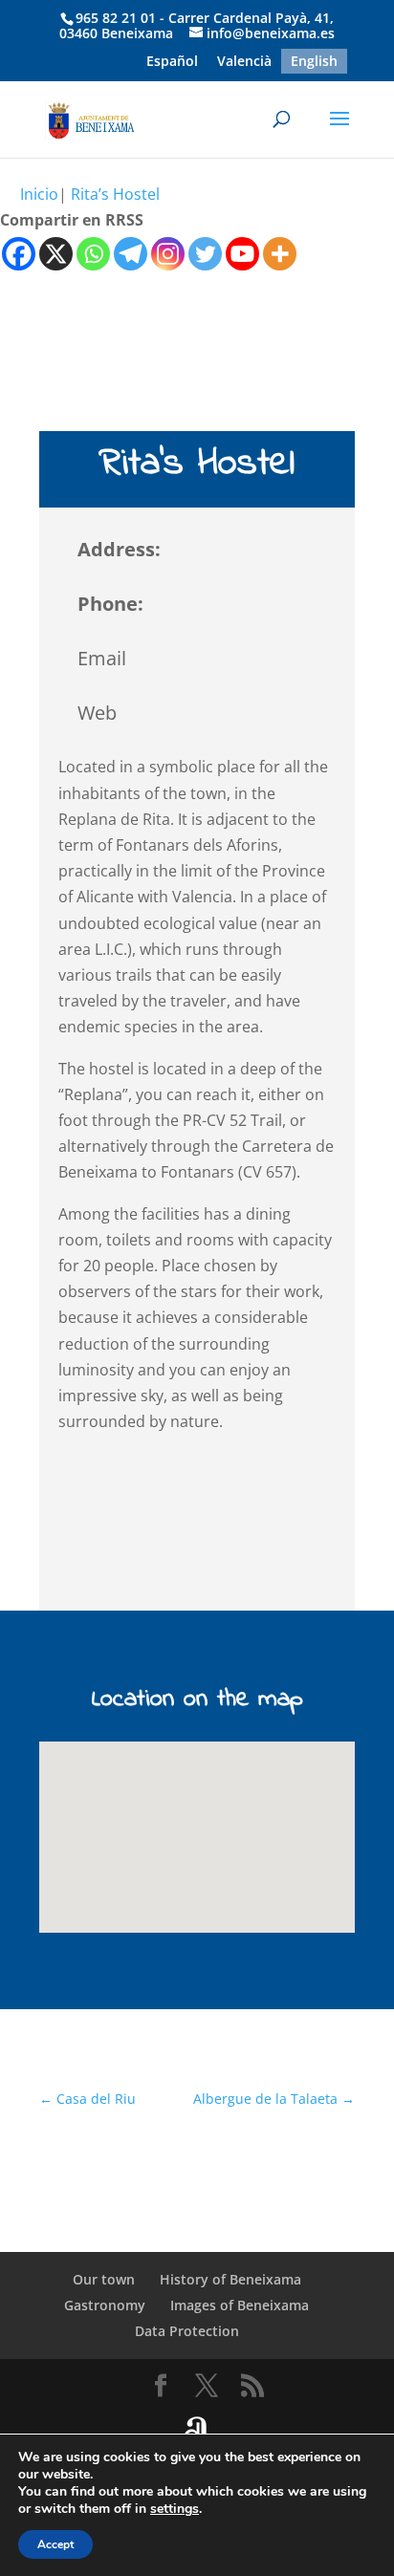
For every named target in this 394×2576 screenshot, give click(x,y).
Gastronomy (105, 2305)
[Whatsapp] (93, 254)
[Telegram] (131, 254)
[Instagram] (168, 254)
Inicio (39, 194)
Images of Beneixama (240, 2305)
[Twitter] (205, 254)
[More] (280, 254)
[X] (56, 254)
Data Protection (187, 2331)
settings (175, 2509)
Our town (104, 2279)
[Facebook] (19, 254)
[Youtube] (242, 254)
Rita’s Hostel (115, 194)
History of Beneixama (230, 2279)
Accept (55, 2544)
